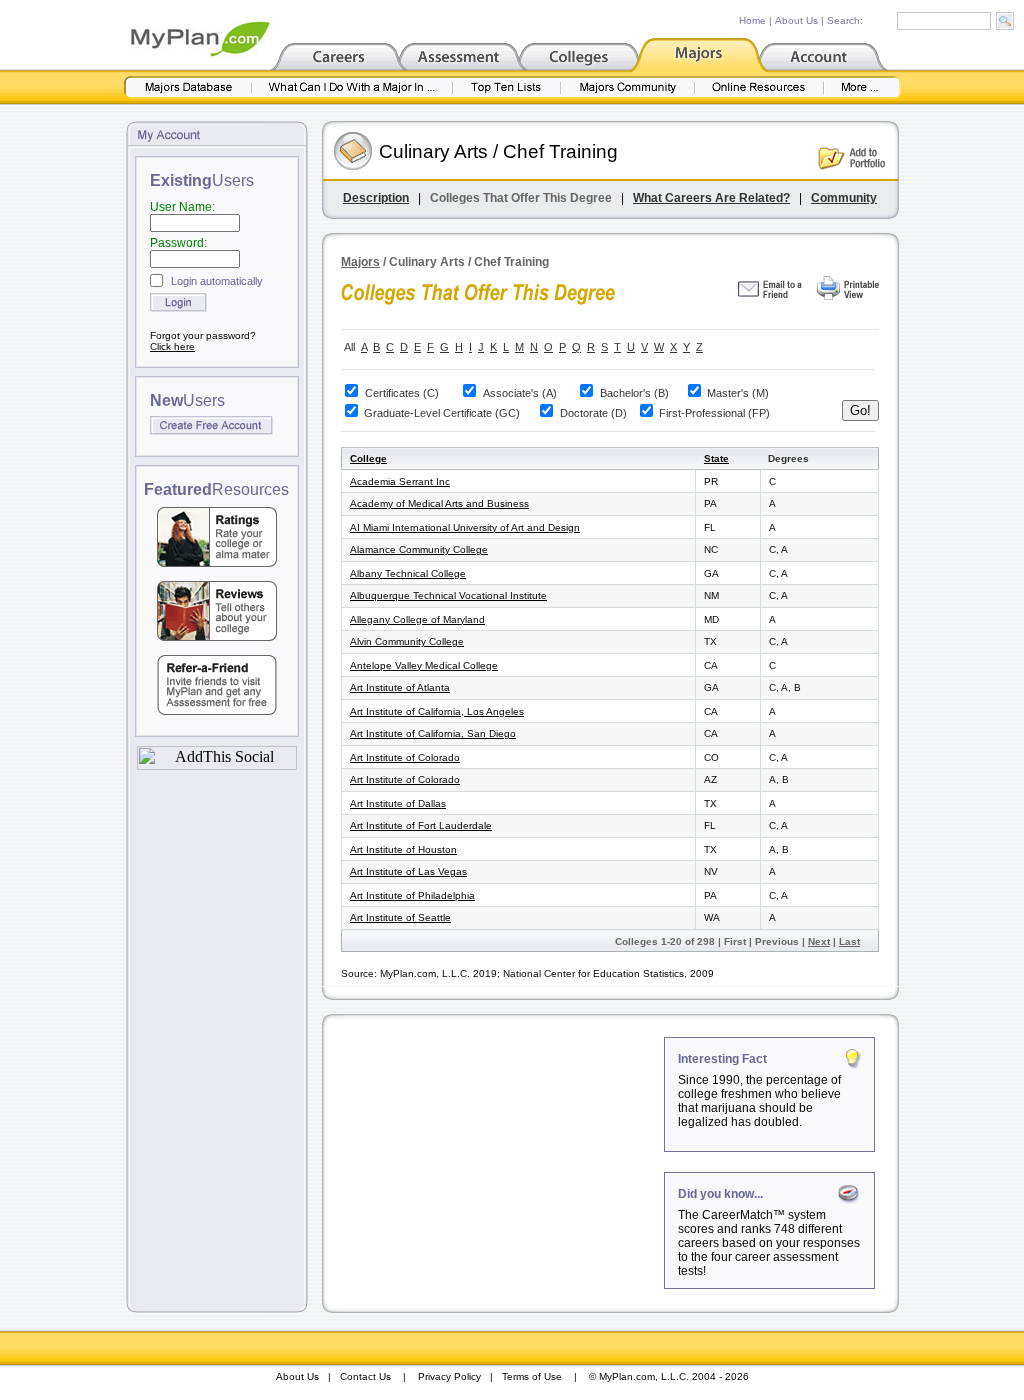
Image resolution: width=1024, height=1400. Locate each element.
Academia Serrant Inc (400, 481)
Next (819, 941)
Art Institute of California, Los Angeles (437, 711)
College (368, 458)
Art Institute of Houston (403, 849)
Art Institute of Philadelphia (412, 895)
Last (849, 941)
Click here (172, 346)
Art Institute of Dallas (398, 803)
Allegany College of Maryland (417, 619)
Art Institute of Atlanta (400, 687)
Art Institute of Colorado (405, 757)
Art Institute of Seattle (400, 917)
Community (844, 198)
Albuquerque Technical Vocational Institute (448, 595)
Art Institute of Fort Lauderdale (421, 825)
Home (752, 20)
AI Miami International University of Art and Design (465, 527)
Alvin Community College (407, 641)
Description (376, 198)
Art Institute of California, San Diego (433, 733)
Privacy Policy (449, 1376)
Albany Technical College (408, 573)
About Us (796, 20)
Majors (360, 262)
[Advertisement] (495, 1162)
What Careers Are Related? (711, 198)
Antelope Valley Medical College (424, 665)
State (716, 458)
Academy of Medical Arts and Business (439, 503)
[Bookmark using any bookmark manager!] (217, 764)
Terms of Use (532, 1376)
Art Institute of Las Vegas (408, 871)
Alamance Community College (419, 549)
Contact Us (365, 1376)
